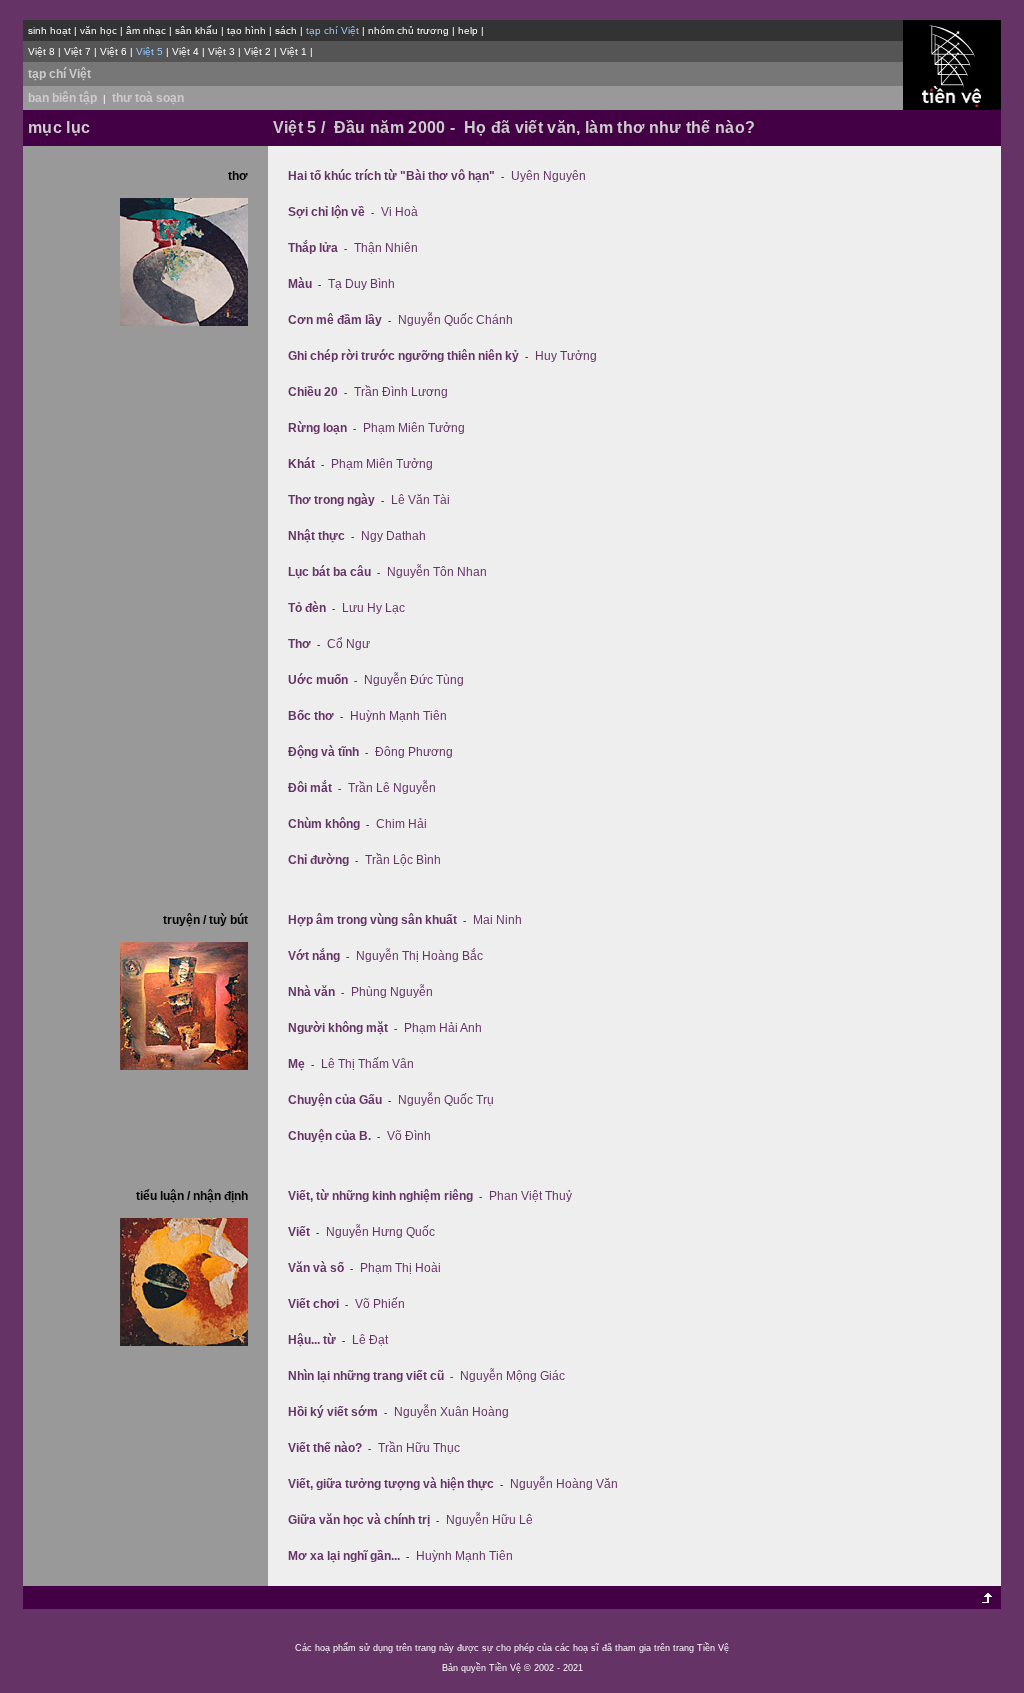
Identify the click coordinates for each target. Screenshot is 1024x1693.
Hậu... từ (312, 1340)
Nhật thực (316, 536)
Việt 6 (113, 51)
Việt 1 (293, 51)
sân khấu (196, 30)
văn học (98, 30)
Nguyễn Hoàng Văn (564, 1484)
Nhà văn (311, 992)
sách (286, 30)
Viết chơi (313, 1304)
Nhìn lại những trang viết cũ (366, 1376)
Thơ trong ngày (331, 500)
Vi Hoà (399, 212)
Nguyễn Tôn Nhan (437, 572)
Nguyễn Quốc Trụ (446, 1100)
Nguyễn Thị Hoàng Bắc (419, 956)
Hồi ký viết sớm (333, 1412)
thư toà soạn (148, 98)
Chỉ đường (318, 860)
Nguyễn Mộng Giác (512, 1376)
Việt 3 (221, 51)
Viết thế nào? (325, 1448)
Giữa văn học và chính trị (359, 1520)
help (468, 30)
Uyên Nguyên (548, 176)
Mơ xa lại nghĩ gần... (344, 1556)
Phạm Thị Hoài (400, 1268)
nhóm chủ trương (408, 30)
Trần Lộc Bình (403, 860)
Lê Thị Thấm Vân (367, 1064)
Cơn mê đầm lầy (335, 320)
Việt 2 (257, 51)
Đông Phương (414, 752)
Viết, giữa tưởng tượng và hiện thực (391, 1484)
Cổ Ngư (348, 644)
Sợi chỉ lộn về (326, 212)
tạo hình (246, 30)
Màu (300, 284)
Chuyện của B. (329, 1136)
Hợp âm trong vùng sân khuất (372, 920)
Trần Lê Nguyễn (392, 788)
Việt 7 (77, 51)
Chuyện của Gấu (335, 1100)
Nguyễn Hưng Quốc (380, 1232)
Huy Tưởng (566, 356)
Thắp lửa (313, 248)
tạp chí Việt (59, 74)
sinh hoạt (49, 30)
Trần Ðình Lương (401, 392)
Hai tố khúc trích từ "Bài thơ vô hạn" (391, 176)
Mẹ (296, 1064)
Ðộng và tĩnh (323, 752)
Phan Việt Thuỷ (530, 1196)
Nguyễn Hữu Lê (489, 1520)
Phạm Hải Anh (443, 1028)
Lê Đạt (370, 1340)
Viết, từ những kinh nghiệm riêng (380, 1196)
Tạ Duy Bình (361, 284)
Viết (299, 1232)
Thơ (299, 644)
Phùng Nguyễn (392, 992)
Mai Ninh (497, 920)
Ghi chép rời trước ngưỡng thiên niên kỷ (403, 356)
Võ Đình (409, 1136)
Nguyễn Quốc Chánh (455, 320)
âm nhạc (146, 30)
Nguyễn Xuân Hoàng (451, 1412)
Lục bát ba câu (329, 572)
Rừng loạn (317, 428)
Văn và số (316, 1268)
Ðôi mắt (310, 788)
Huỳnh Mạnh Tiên (398, 716)
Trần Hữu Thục (419, 1448)
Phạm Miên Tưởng (414, 428)
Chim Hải (401, 824)
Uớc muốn (318, 680)
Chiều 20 (313, 392)
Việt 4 (185, 51)
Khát (301, 464)
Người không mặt (338, 1028)
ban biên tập (62, 98)
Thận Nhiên (386, 248)
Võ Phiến (380, 1304)
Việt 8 (41, 51)
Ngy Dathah (393, 536)
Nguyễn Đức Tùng (414, 680)
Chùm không (324, 824)
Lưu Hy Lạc (373, 608)
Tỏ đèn (307, 608)
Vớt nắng (314, 956)
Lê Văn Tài (420, 500)
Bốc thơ (311, 716)
